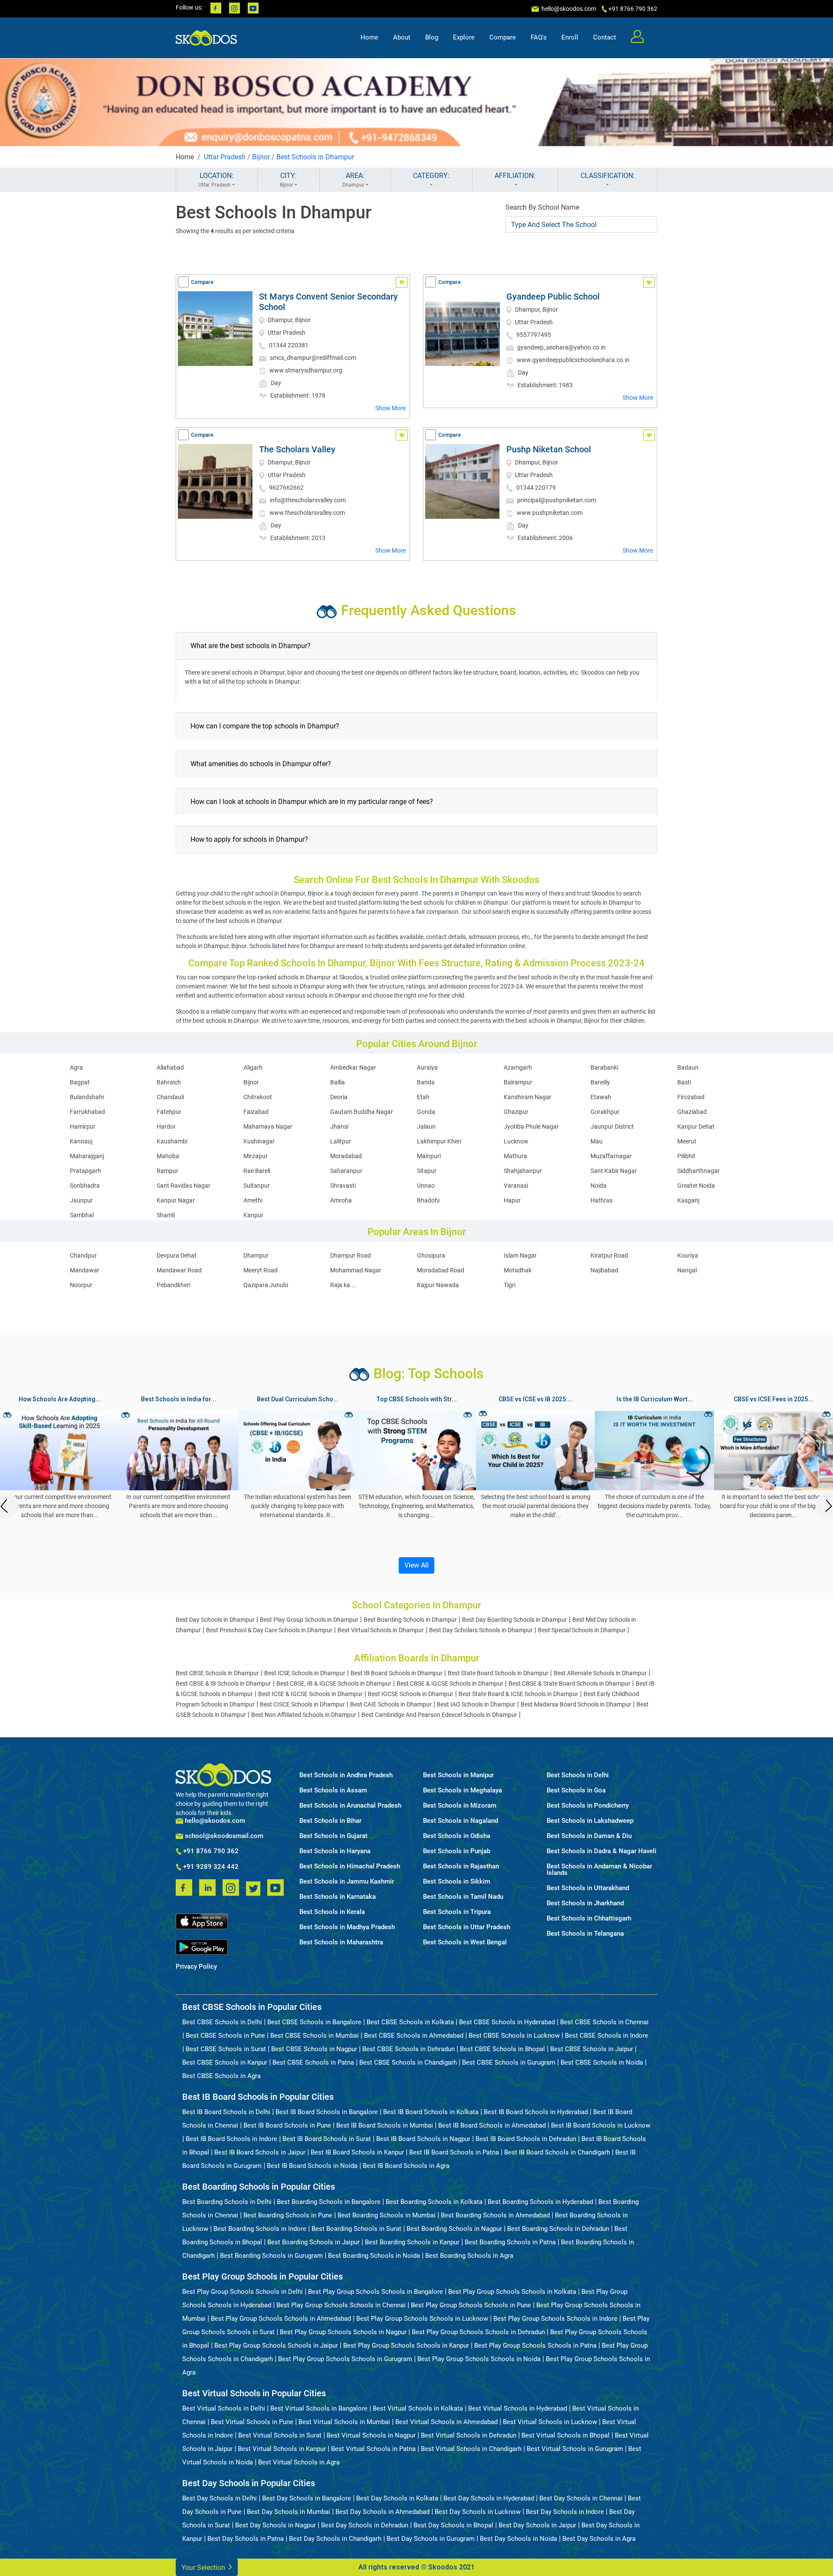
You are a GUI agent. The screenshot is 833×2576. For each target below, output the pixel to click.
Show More (390, 408)
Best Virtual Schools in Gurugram (575, 2449)
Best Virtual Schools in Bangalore (319, 2408)
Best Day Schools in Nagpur (275, 2525)
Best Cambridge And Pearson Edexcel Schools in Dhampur (439, 1715)
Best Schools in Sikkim (457, 1882)
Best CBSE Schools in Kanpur (225, 2062)
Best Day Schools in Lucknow (478, 2512)
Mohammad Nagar (356, 1270)
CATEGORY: (431, 176)
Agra (76, 1067)
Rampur (167, 1171)
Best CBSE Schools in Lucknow (514, 2036)
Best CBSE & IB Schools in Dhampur (223, 1683)
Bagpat (80, 1082)
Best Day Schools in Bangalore (307, 2498)
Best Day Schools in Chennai (581, 2498)
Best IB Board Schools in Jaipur (260, 2152)
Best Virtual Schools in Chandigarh (471, 2449)
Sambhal (82, 1215)
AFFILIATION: (515, 176)
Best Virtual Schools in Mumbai (344, 2422)
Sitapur (427, 1171)
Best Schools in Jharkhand (585, 1903)
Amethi (253, 1200)
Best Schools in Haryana (335, 1851)
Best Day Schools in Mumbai (289, 2512)
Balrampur (518, 1082)
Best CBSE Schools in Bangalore (314, 2022)
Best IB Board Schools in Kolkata (431, 2112)
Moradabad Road (441, 1270)
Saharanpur (346, 1171)
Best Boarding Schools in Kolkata (434, 2202)
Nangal (687, 1270)
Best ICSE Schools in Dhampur (305, 1673)
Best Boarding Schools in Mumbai (387, 2215)
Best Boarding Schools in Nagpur (454, 2229)
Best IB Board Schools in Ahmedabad (492, 2125)
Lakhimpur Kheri (439, 1141)
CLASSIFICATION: (608, 176)
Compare (503, 37)
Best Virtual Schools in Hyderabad (518, 2408)
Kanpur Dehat (696, 1127)
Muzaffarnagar (611, 1156)
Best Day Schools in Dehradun (365, 2525)
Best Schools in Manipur (458, 1775)
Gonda (426, 1112)
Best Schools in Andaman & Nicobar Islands (599, 1870)
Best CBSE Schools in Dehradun (408, 2049)
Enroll (570, 37)
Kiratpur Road (609, 1255)
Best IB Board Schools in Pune (287, 2125)
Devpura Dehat (177, 1255)
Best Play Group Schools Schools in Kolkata (512, 2292)
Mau (597, 1141)
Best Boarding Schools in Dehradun (558, 2229)
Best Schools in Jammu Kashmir (347, 1882)
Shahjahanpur (523, 1171)
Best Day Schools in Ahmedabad (382, 2512)
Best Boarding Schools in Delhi (227, 2202)
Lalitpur (341, 1141)
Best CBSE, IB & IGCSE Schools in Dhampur (334, 1683)
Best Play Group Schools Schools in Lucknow (422, 2319)
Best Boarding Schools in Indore (260, 2229)
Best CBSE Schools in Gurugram (509, 2062)
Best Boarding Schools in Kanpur (412, 2242)
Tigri (510, 1285)
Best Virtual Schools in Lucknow (550, 2422)
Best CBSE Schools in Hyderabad (507, 2022)
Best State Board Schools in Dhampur (498, 1673)
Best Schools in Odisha (457, 1836)
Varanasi (516, 1186)
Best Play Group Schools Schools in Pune (471, 2305)
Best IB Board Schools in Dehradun (526, 2139)
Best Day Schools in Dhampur (215, 1620)
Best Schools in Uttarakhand (588, 1888)
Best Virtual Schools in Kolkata (418, 2408)
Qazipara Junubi (266, 1285)
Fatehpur (169, 1112)
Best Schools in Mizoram (460, 1806)
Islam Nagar (520, 1255)
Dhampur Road (351, 1255)
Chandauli (170, 1097)
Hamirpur (83, 1127)
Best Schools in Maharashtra (341, 1942)
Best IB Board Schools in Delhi (226, 2112)
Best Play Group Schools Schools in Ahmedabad (281, 2319)
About (402, 37)
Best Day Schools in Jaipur (537, 2525)
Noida (599, 1186)
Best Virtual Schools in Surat (280, 2435)
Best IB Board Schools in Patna (454, 2152)
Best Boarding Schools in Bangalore (329, 2202)
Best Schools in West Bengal (465, 1942)
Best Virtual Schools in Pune (252, 2422)
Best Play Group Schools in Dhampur (309, 1620)
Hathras (602, 1200)
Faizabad (256, 1112)
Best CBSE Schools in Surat (226, 2049)
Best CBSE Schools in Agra (221, 2076)
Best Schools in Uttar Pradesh (467, 1927)
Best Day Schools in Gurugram (431, 2539)
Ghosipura (431, 1255)
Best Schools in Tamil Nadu (463, 1897)
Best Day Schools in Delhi (220, 2498)
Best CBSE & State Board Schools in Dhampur (569, 1683)
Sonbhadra (85, 1186)
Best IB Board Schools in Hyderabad (536, 2112)
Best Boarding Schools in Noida (374, 2256)
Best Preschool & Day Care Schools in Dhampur (269, 1630)
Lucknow (516, 1141)
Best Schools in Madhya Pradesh (347, 1927)
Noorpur (81, 1285)
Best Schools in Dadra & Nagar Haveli (602, 1851)
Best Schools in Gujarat (333, 1836)
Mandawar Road (179, 1270)
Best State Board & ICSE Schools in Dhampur (518, 1694)
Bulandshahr (87, 1097)
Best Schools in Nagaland (461, 1821)
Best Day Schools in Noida (518, 2539)
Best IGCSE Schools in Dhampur (411, 1694)
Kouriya (688, 1255)
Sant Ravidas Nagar (184, 1186)
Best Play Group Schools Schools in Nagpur (343, 2332)
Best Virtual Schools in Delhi (224, 2408)
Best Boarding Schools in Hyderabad (540, 2202)
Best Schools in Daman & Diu (589, 1836)
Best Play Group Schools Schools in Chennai (341, 2305)
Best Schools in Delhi (578, 1775)
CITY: (288, 180)
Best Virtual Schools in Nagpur (371, 2435)
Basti (684, 1082)
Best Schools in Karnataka (338, 1897)
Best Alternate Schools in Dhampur (600, 1673)
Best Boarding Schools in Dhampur (410, 1620)
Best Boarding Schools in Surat (356, 2229)
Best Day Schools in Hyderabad (489, 2498)
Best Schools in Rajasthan (461, 1866)
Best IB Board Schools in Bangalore (327, 2112)
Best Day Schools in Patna (246, 2539)
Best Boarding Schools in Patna (510, 2242)
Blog (432, 37)
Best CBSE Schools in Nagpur (314, 2049)
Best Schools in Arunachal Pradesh (350, 1806)
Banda (426, 1082)
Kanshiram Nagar (528, 1097)
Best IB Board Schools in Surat (327, 2139)
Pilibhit (686, 1156)
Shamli (166, 1215)
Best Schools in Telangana (585, 1934)
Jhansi (339, 1127)
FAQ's (539, 37)
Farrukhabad (87, 1112)
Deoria (339, 1097)
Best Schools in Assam (333, 1790)
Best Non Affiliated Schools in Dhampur (304, 1715)
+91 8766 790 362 (210, 1851)
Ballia (338, 1082)
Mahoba (168, 1156)
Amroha (341, 1200)
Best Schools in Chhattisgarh (589, 1919)
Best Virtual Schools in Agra (299, 2462)
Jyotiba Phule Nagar (531, 1127)
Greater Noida (696, 1186)
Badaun (688, 1067)
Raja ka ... (343, 1285)
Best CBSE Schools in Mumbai (315, 2036)
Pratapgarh (85, 1171)
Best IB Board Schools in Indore (231, 2139)
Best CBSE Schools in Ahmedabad (414, 2036)
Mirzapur (256, 1156)
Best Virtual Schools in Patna (373, 2449)
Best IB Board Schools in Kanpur (357, 2152)
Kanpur (253, 1215)
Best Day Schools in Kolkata (397, 2498)
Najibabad (604, 1270)
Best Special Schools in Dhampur (582, 1630)
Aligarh (253, 1067)
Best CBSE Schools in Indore (607, 2036)
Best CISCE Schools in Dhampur (302, 1704)
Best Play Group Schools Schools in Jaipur (276, 2345)
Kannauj (81, 1141)
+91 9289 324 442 (210, 1867)
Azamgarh (518, 1067)
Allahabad (170, 1067)
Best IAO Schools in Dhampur (476, 1704)
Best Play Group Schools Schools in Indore (555, 2319)
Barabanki (604, 1067)
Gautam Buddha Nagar (362, 1112)
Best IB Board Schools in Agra (406, 2166)
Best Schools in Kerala (332, 1912)
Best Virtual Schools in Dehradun (469, 2435)
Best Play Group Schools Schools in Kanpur (406, 2345)
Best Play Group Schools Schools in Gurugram (345, 2359)
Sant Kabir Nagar (614, 1171)
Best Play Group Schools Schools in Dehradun (478, 2332)
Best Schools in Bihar (330, 1821)
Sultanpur (257, 1186)
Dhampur (256, 1255)
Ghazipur (516, 1112)
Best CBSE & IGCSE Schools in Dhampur (450, 1683)
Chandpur (83, 1255)
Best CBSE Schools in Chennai (604, 2022)
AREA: (354, 180)
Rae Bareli (257, 1171)
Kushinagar (259, 1141)
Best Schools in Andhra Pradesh (346, 1775)
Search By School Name (542, 207)
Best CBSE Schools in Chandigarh (408, 2062)
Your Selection (204, 2568)
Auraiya (427, 1067)
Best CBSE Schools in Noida (602, 2062)
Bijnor (261, 157)
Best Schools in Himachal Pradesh (350, 1866)
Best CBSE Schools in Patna (313, 2062)
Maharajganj (87, 1156)
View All (416, 1565)
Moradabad (346, 1156)
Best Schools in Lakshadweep (590, 1821)
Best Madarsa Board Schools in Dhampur (576, 1704)
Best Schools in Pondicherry (588, 1806)
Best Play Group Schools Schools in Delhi (243, 2292)
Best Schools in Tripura (457, 1912)
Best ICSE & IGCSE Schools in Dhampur (310, 1694)
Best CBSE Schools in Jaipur (592, 2049)
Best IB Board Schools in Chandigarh (557, 2152)
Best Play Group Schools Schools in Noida (479, 2359)
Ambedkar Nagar (353, 1067)
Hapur (512, 1200)
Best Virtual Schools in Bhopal (566, 2435)
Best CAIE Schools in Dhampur (391, 1704)
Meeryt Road (261, 1270)
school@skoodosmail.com (223, 1836)
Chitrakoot (258, 1097)
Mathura (515, 1156)
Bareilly (600, 1082)
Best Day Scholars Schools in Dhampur (481, 1630)
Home (369, 37)
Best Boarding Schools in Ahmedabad (495, 2215)
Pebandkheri (174, 1285)
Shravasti (343, 1186)
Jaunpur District (612, 1127)
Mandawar (85, 1270)
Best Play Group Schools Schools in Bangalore (376, 2292)
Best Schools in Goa (576, 1790)
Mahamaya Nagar (268, 1127)
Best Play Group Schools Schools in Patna (535, 2345)
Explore (464, 37)
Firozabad (691, 1097)
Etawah (601, 1097)
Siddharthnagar (699, 1171)
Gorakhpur (605, 1112)
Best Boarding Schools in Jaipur (313, 2242)
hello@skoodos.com (568, 9)
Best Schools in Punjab (457, 1851)
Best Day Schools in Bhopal (453, 2525)
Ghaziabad (692, 1112)
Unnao (426, 1186)
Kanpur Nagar (176, 1200)
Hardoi (166, 1127)
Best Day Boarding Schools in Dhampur (515, 1620)
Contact (605, 37)
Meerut (687, 1141)
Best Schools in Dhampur (315, 157)
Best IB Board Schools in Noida (312, 2166)
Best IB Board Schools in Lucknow (601, 2125)
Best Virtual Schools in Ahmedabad (446, 2422)
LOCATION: (216, 180)
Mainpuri (429, 1156)
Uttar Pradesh (225, 157)
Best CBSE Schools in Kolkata (410, 2022)
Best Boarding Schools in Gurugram (271, 2256)
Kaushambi (172, 1141)
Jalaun (426, 1127)
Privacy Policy (196, 1967)
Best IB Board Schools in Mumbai (385, 2125)
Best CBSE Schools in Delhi (222, 2022)
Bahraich (169, 1082)
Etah (423, 1097)
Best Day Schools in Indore (565, 2512)
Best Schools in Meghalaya (462, 1790)
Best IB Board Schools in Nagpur (423, 2139)
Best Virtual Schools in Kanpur (282, 2449)
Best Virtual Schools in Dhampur (381, 1630)
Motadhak (518, 1270)
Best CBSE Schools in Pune (225, 2036)
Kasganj (688, 1200)
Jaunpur (81, 1200)
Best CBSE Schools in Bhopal (502, 2049)
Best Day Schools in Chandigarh (335, 2539)
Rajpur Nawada (438, 1285)
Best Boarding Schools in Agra (469, 2256)
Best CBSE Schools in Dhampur (217, 1673)
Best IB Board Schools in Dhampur (397, 1673)
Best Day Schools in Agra (599, 2539)
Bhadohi (428, 1200)
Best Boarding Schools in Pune (288, 2215)
